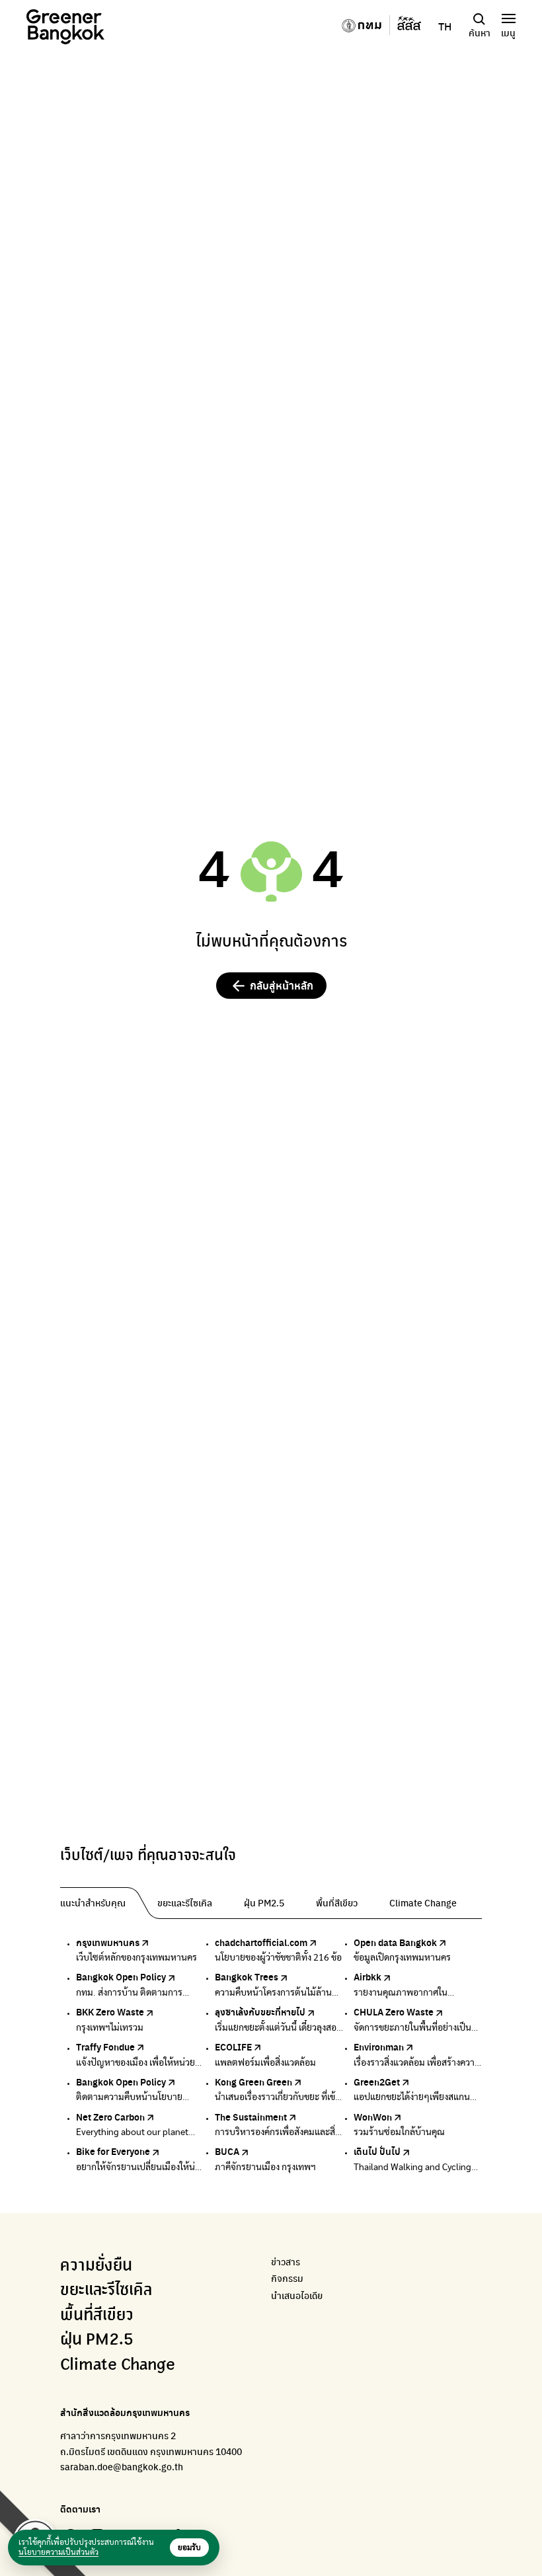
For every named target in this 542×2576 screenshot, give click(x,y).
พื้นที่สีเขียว (97, 2316)
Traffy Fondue (105, 2047)
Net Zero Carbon (110, 2117)
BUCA (227, 2151)
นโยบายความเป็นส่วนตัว (58, 2552)
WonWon (373, 2117)
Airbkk (368, 1976)
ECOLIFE (233, 2047)
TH (445, 26)
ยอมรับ (189, 2548)
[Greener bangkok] (65, 27)
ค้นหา (480, 32)
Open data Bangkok (395, 1942)
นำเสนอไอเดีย (297, 2295)
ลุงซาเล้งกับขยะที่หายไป (260, 2011)
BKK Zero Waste (110, 2011)
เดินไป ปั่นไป (377, 2151)
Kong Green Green (253, 2082)
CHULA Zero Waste (394, 2011)
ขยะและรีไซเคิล (106, 2290)
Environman (379, 2047)
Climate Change (118, 2365)
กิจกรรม (287, 2278)
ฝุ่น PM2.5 (97, 2340)
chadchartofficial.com (261, 1942)
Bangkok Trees (247, 1976)
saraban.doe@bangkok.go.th (122, 2466)
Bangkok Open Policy (121, 1976)
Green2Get (377, 2082)
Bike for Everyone (113, 2151)
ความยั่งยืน (96, 2266)
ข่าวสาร (286, 2262)
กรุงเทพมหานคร (108, 1942)
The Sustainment (251, 2117)
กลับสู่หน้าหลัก (282, 985)
